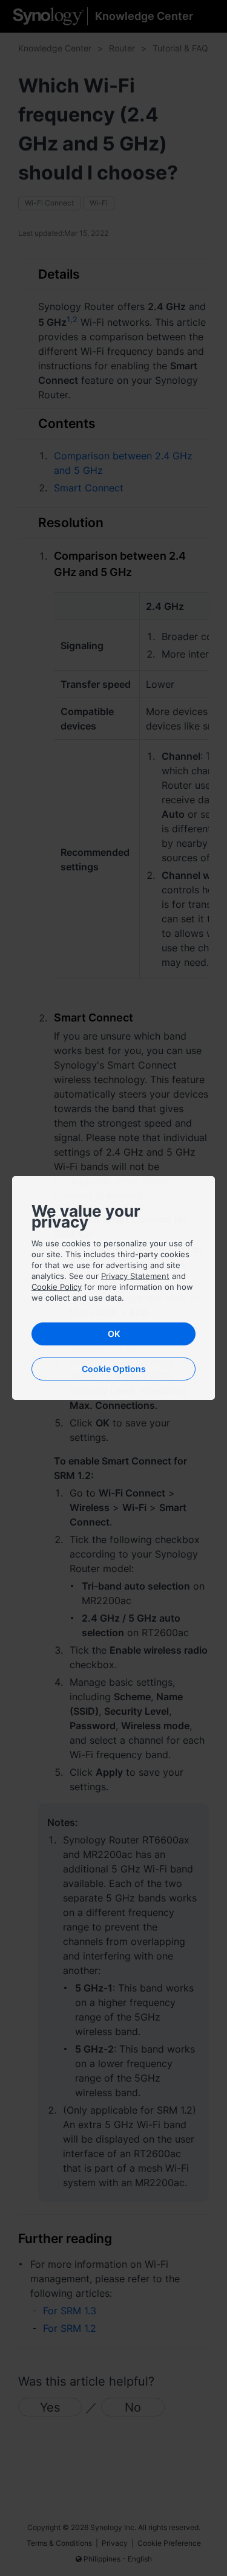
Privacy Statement (135, 1276)
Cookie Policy (57, 1287)
